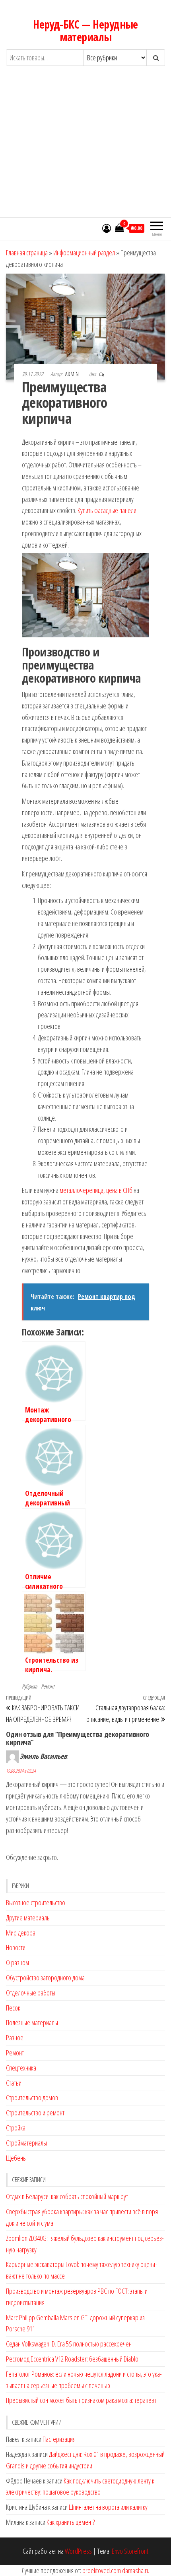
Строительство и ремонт (35, 2113)
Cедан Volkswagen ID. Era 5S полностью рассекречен (69, 2344)
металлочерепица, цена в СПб (96, 1190)
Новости (16, 1947)
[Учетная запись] (107, 228)
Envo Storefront (130, 2551)
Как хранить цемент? (71, 2522)
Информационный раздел (84, 253)
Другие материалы (28, 1918)
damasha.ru (136, 2570)
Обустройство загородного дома (45, 1978)
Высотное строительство (36, 1903)
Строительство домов (32, 2097)
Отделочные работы (31, 1993)
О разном (17, 1962)
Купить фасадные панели (107, 510)
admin (73, 374)
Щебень (16, 2158)
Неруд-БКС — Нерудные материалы (85, 31)
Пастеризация (59, 2439)
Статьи (14, 2083)
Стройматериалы (26, 2143)
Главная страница (27, 253)
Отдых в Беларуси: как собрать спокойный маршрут (67, 2196)
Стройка (16, 2128)
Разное (15, 2038)
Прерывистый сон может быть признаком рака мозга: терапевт (81, 2400)
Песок (13, 2008)
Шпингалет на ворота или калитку (108, 2507)
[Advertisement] (85, 149)
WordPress (78, 2551)
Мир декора (21, 1933)
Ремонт (48, 1686)
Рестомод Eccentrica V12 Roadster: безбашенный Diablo (72, 2359)
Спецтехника (21, 2068)
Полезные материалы (32, 2022)
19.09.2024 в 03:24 (21, 1771)
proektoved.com (102, 2570)
